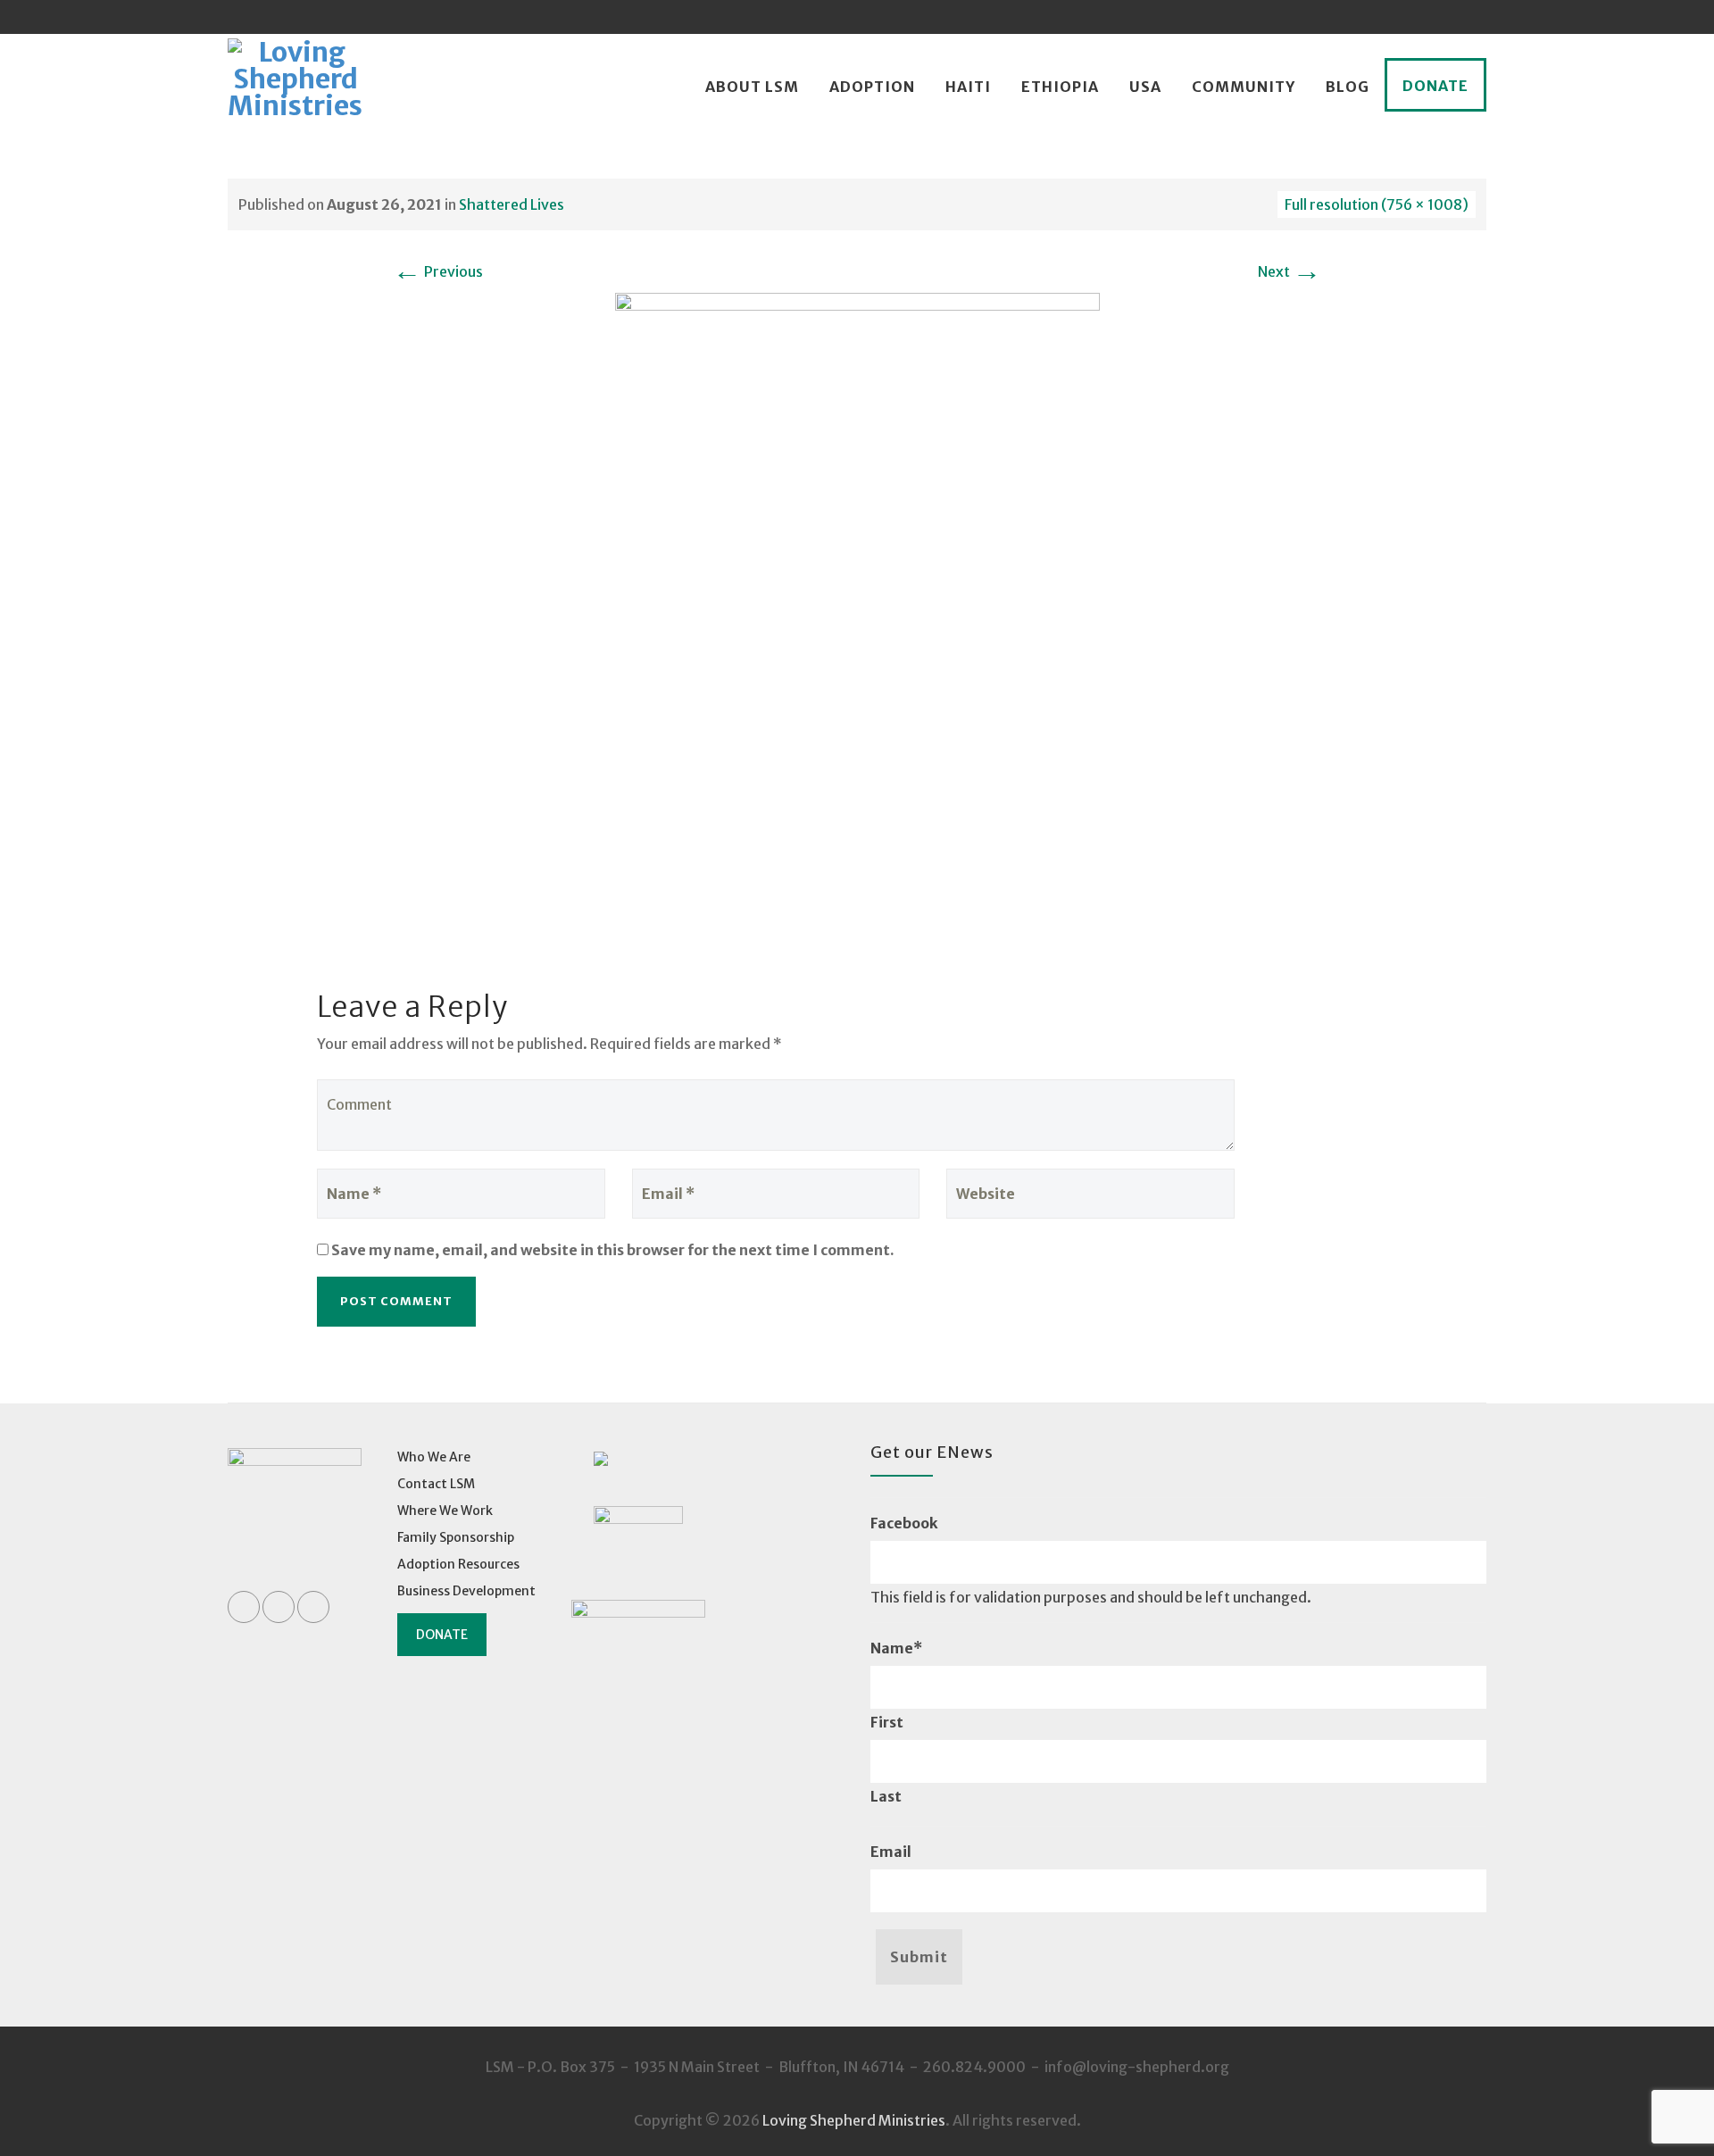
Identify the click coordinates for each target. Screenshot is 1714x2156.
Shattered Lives (512, 204)
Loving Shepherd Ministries (854, 2120)
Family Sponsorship (456, 1537)
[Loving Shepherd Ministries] (295, 87)
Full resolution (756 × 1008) (1377, 204)
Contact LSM (436, 1484)
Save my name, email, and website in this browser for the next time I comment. (613, 1250)
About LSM (752, 87)
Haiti (968, 87)
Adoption (872, 87)
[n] (857, 614)
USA (1145, 87)
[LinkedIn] (1435, 17)
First (887, 1722)
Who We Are (434, 1457)
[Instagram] (1469, 17)
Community (1244, 87)
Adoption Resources (458, 1564)
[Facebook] (1402, 17)
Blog (1348, 87)
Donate (1435, 86)
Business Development (466, 1591)
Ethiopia (1060, 87)
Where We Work (445, 1511)
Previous (438, 271)
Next (1290, 271)
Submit (919, 1957)
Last (886, 1796)
